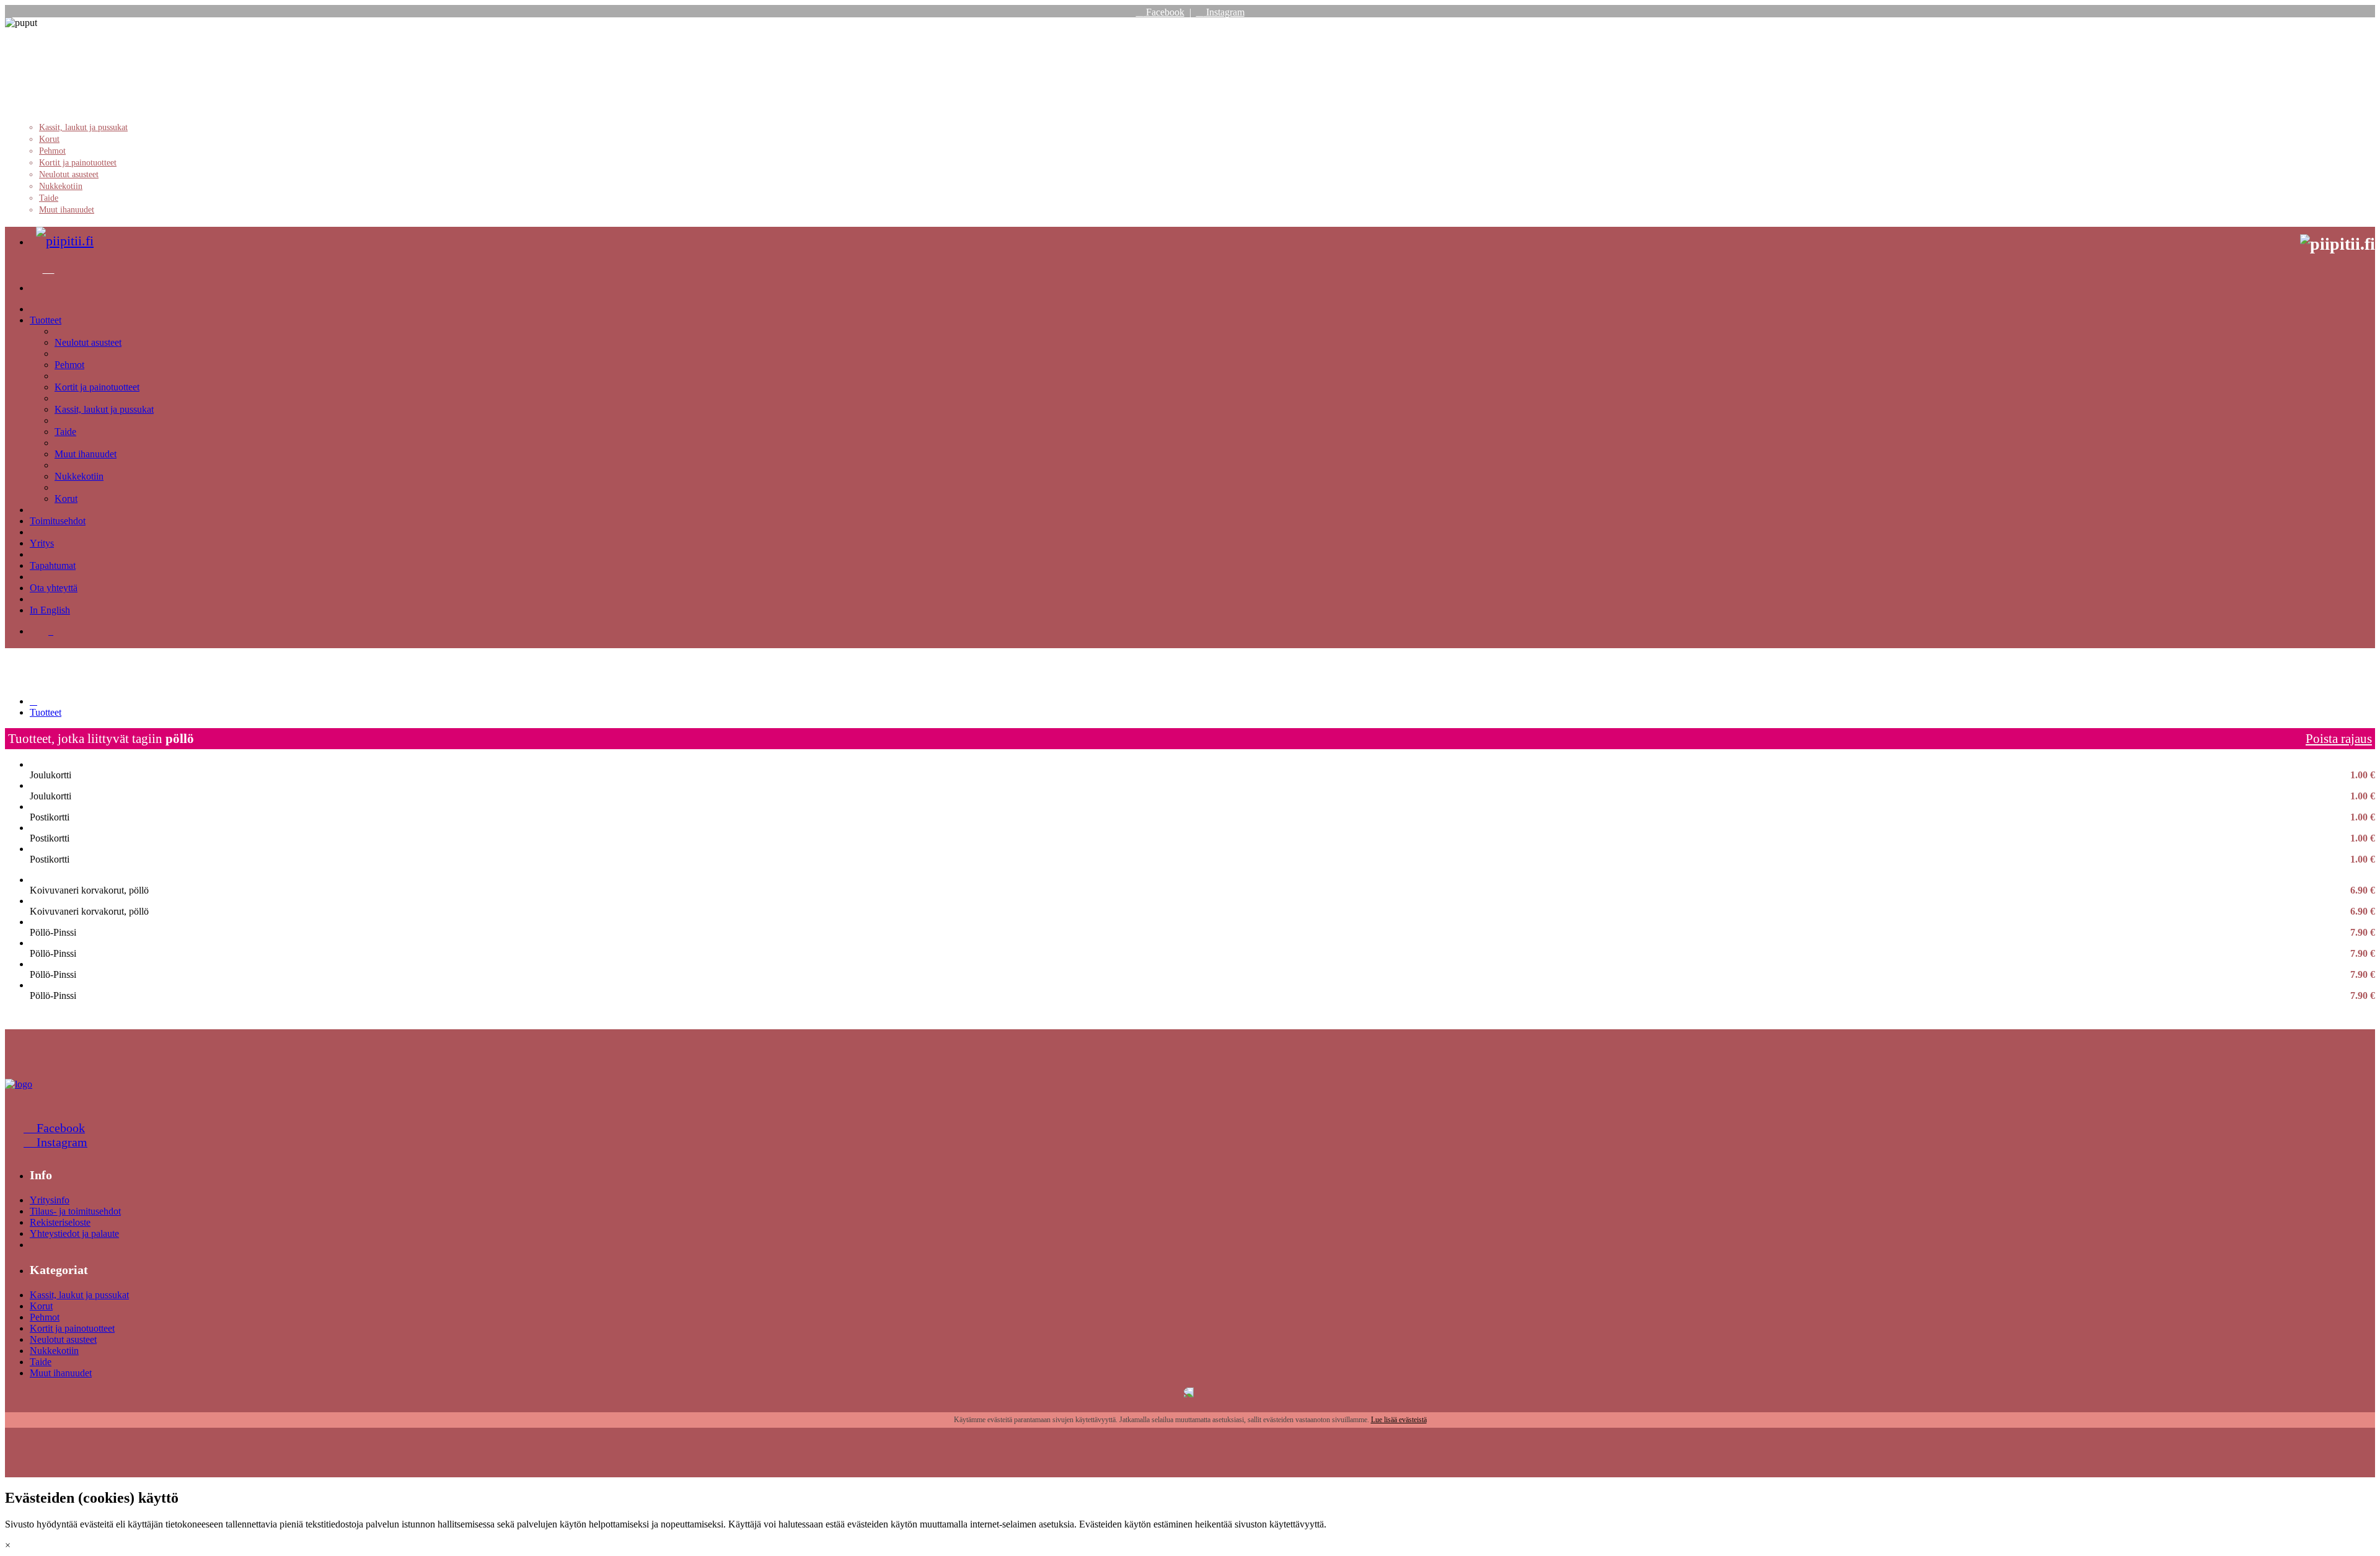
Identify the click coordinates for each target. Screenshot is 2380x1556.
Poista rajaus (2339, 738)
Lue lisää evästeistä (1399, 1420)
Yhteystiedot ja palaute (74, 1233)
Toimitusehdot (58, 521)
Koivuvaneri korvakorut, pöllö (1202, 890)
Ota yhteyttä (54, 588)
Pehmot (52, 151)
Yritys (42, 543)
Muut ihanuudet (67, 210)
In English (50, 610)
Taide (49, 198)
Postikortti (1202, 817)
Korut (49, 139)
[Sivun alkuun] (19, 1084)
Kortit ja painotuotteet (78, 163)
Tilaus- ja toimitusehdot (75, 1211)
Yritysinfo (50, 1200)
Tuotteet (46, 320)
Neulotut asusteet (69, 174)
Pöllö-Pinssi (1202, 933)
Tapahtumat (53, 565)
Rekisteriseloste (60, 1222)
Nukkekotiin (61, 186)
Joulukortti (1202, 775)
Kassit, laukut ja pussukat (83, 127)
